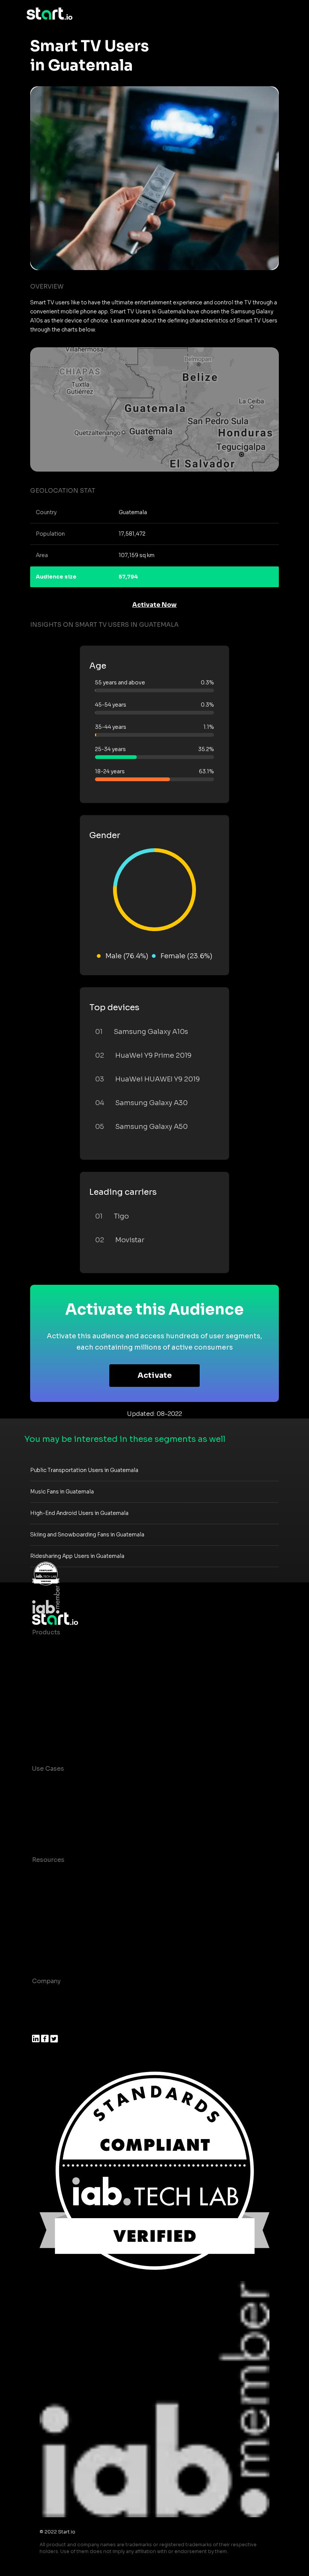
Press (41, 2026)
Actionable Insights (62, 1738)
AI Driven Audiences (63, 1677)
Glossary (45, 1905)
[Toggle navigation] (277, 14)
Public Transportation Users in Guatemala (84, 1470)
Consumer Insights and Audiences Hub (92, 1784)
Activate (155, 1375)
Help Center (50, 1950)
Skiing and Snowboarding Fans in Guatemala (87, 1535)
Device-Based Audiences (71, 1662)
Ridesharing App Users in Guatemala (77, 1556)
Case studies (52, 1875)
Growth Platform (58, 1708)
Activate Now (154, 605)
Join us (43, 2011)
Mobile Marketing (59, 1814)
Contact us (49, 1935)
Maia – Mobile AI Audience (73, 1647)
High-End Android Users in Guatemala (79, 1513)
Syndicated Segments (66, 1693)
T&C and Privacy (57, 1920)
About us (46, 1996)
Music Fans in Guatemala (62, 1492)
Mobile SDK (50, 1723)
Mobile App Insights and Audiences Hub (93, 1799)
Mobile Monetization (64, 1829)
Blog (39, 1890)
